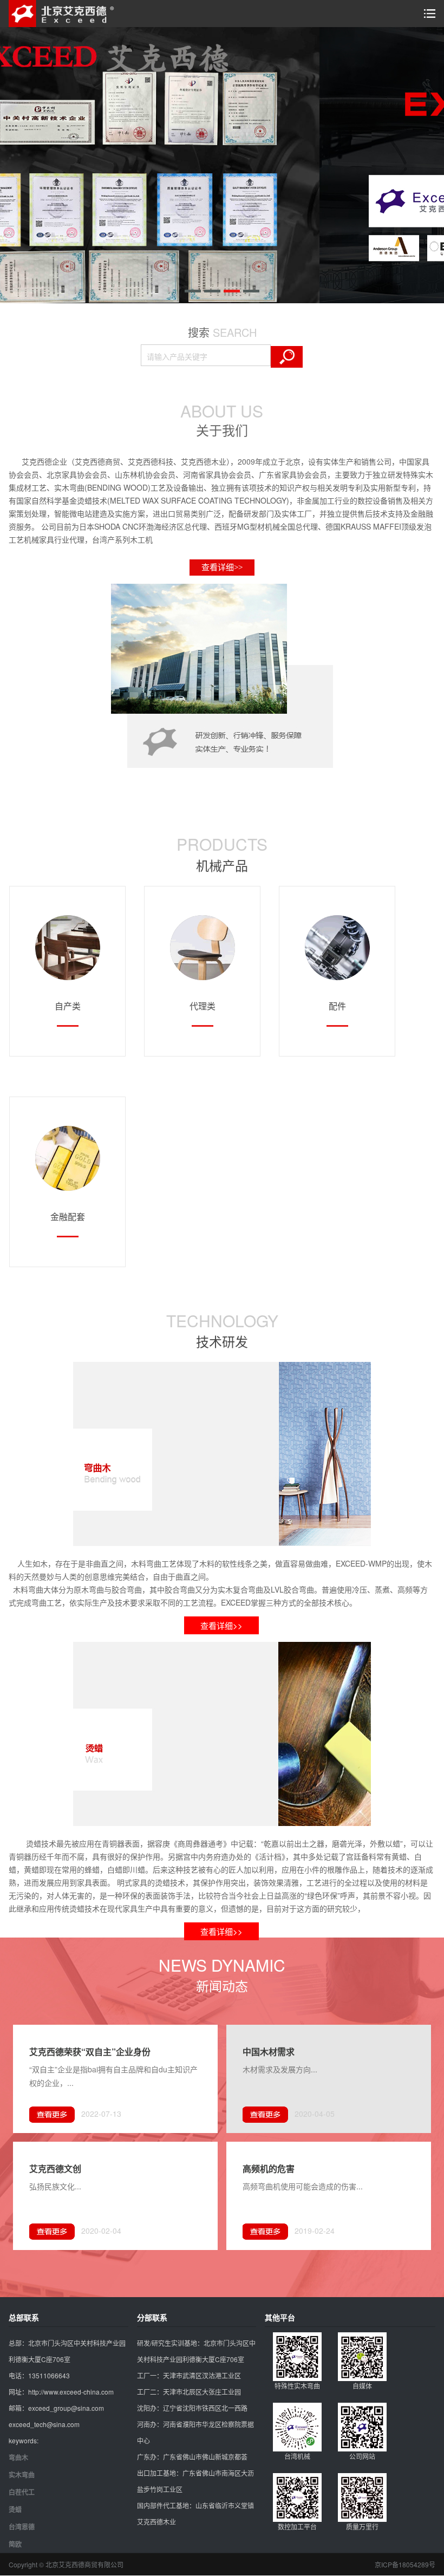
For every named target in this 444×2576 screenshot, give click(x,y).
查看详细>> (222, 568)
